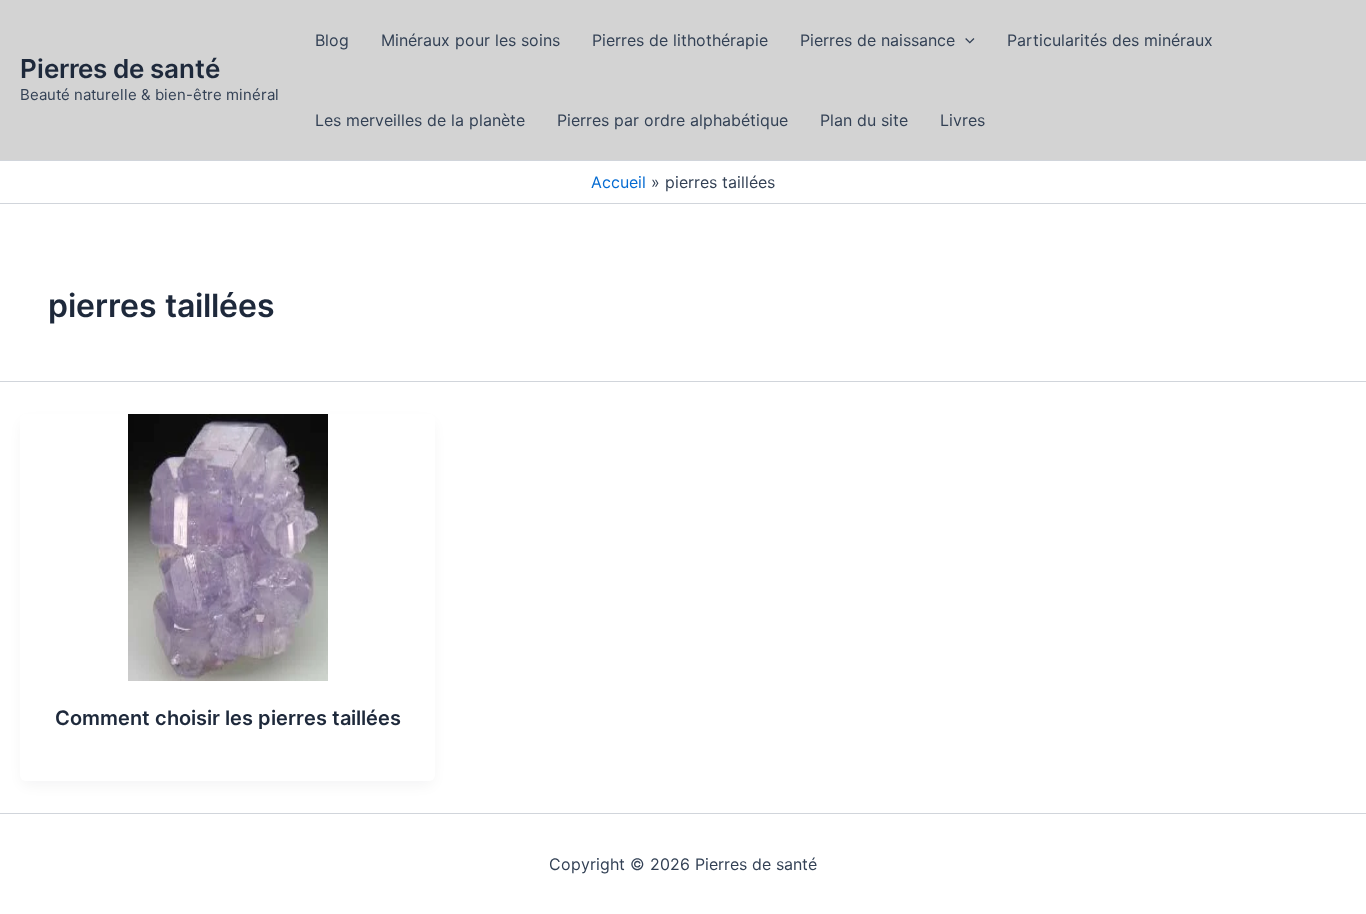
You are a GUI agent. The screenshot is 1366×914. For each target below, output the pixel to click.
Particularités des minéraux (1110, 40)
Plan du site (864, 120)
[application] (965, 40)
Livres (962, 120)
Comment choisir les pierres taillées (228, 718)
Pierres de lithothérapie (680, 40)
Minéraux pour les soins (470, 40)
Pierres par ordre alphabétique (672, 120)
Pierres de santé (120, 68)
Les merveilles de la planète (420, 120)
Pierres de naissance (877, 40)
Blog (332, 40)
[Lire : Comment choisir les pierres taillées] (228, 546)
